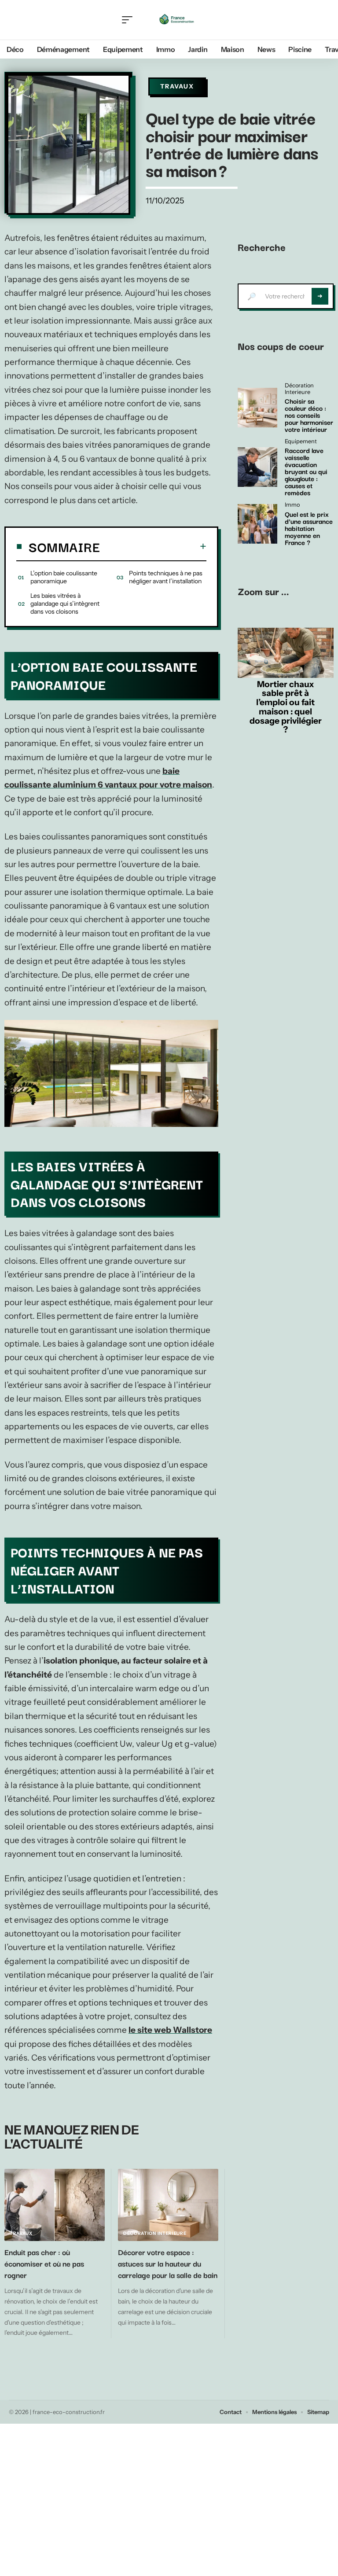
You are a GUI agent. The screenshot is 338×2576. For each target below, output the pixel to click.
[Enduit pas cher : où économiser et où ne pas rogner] (55, 2205)
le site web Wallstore (170, 2030)
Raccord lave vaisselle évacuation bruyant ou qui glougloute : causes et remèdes (306, 471)
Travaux (177, 86)
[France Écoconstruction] (176, 20)
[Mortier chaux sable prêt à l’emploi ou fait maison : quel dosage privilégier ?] (286, 653)
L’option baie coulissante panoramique (64, 577)
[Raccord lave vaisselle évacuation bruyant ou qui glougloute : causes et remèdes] (257, 467)
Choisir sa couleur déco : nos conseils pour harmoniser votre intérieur (309, 415)
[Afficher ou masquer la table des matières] (153, 546)
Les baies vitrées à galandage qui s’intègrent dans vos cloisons (65, 604)
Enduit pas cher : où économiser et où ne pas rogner (44, 2263)
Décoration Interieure (155, 2233)
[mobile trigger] (129, 20)
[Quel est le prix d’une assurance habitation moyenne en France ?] (257, 524)
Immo (292, 505)
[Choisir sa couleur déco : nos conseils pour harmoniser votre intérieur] (257, 408)
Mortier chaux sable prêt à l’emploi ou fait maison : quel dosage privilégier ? (286, 707)
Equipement (301, 442)
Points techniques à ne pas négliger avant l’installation (166, 577)
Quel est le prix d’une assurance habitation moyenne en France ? (309, 528)
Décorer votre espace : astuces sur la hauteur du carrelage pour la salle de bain (168, 2263)
